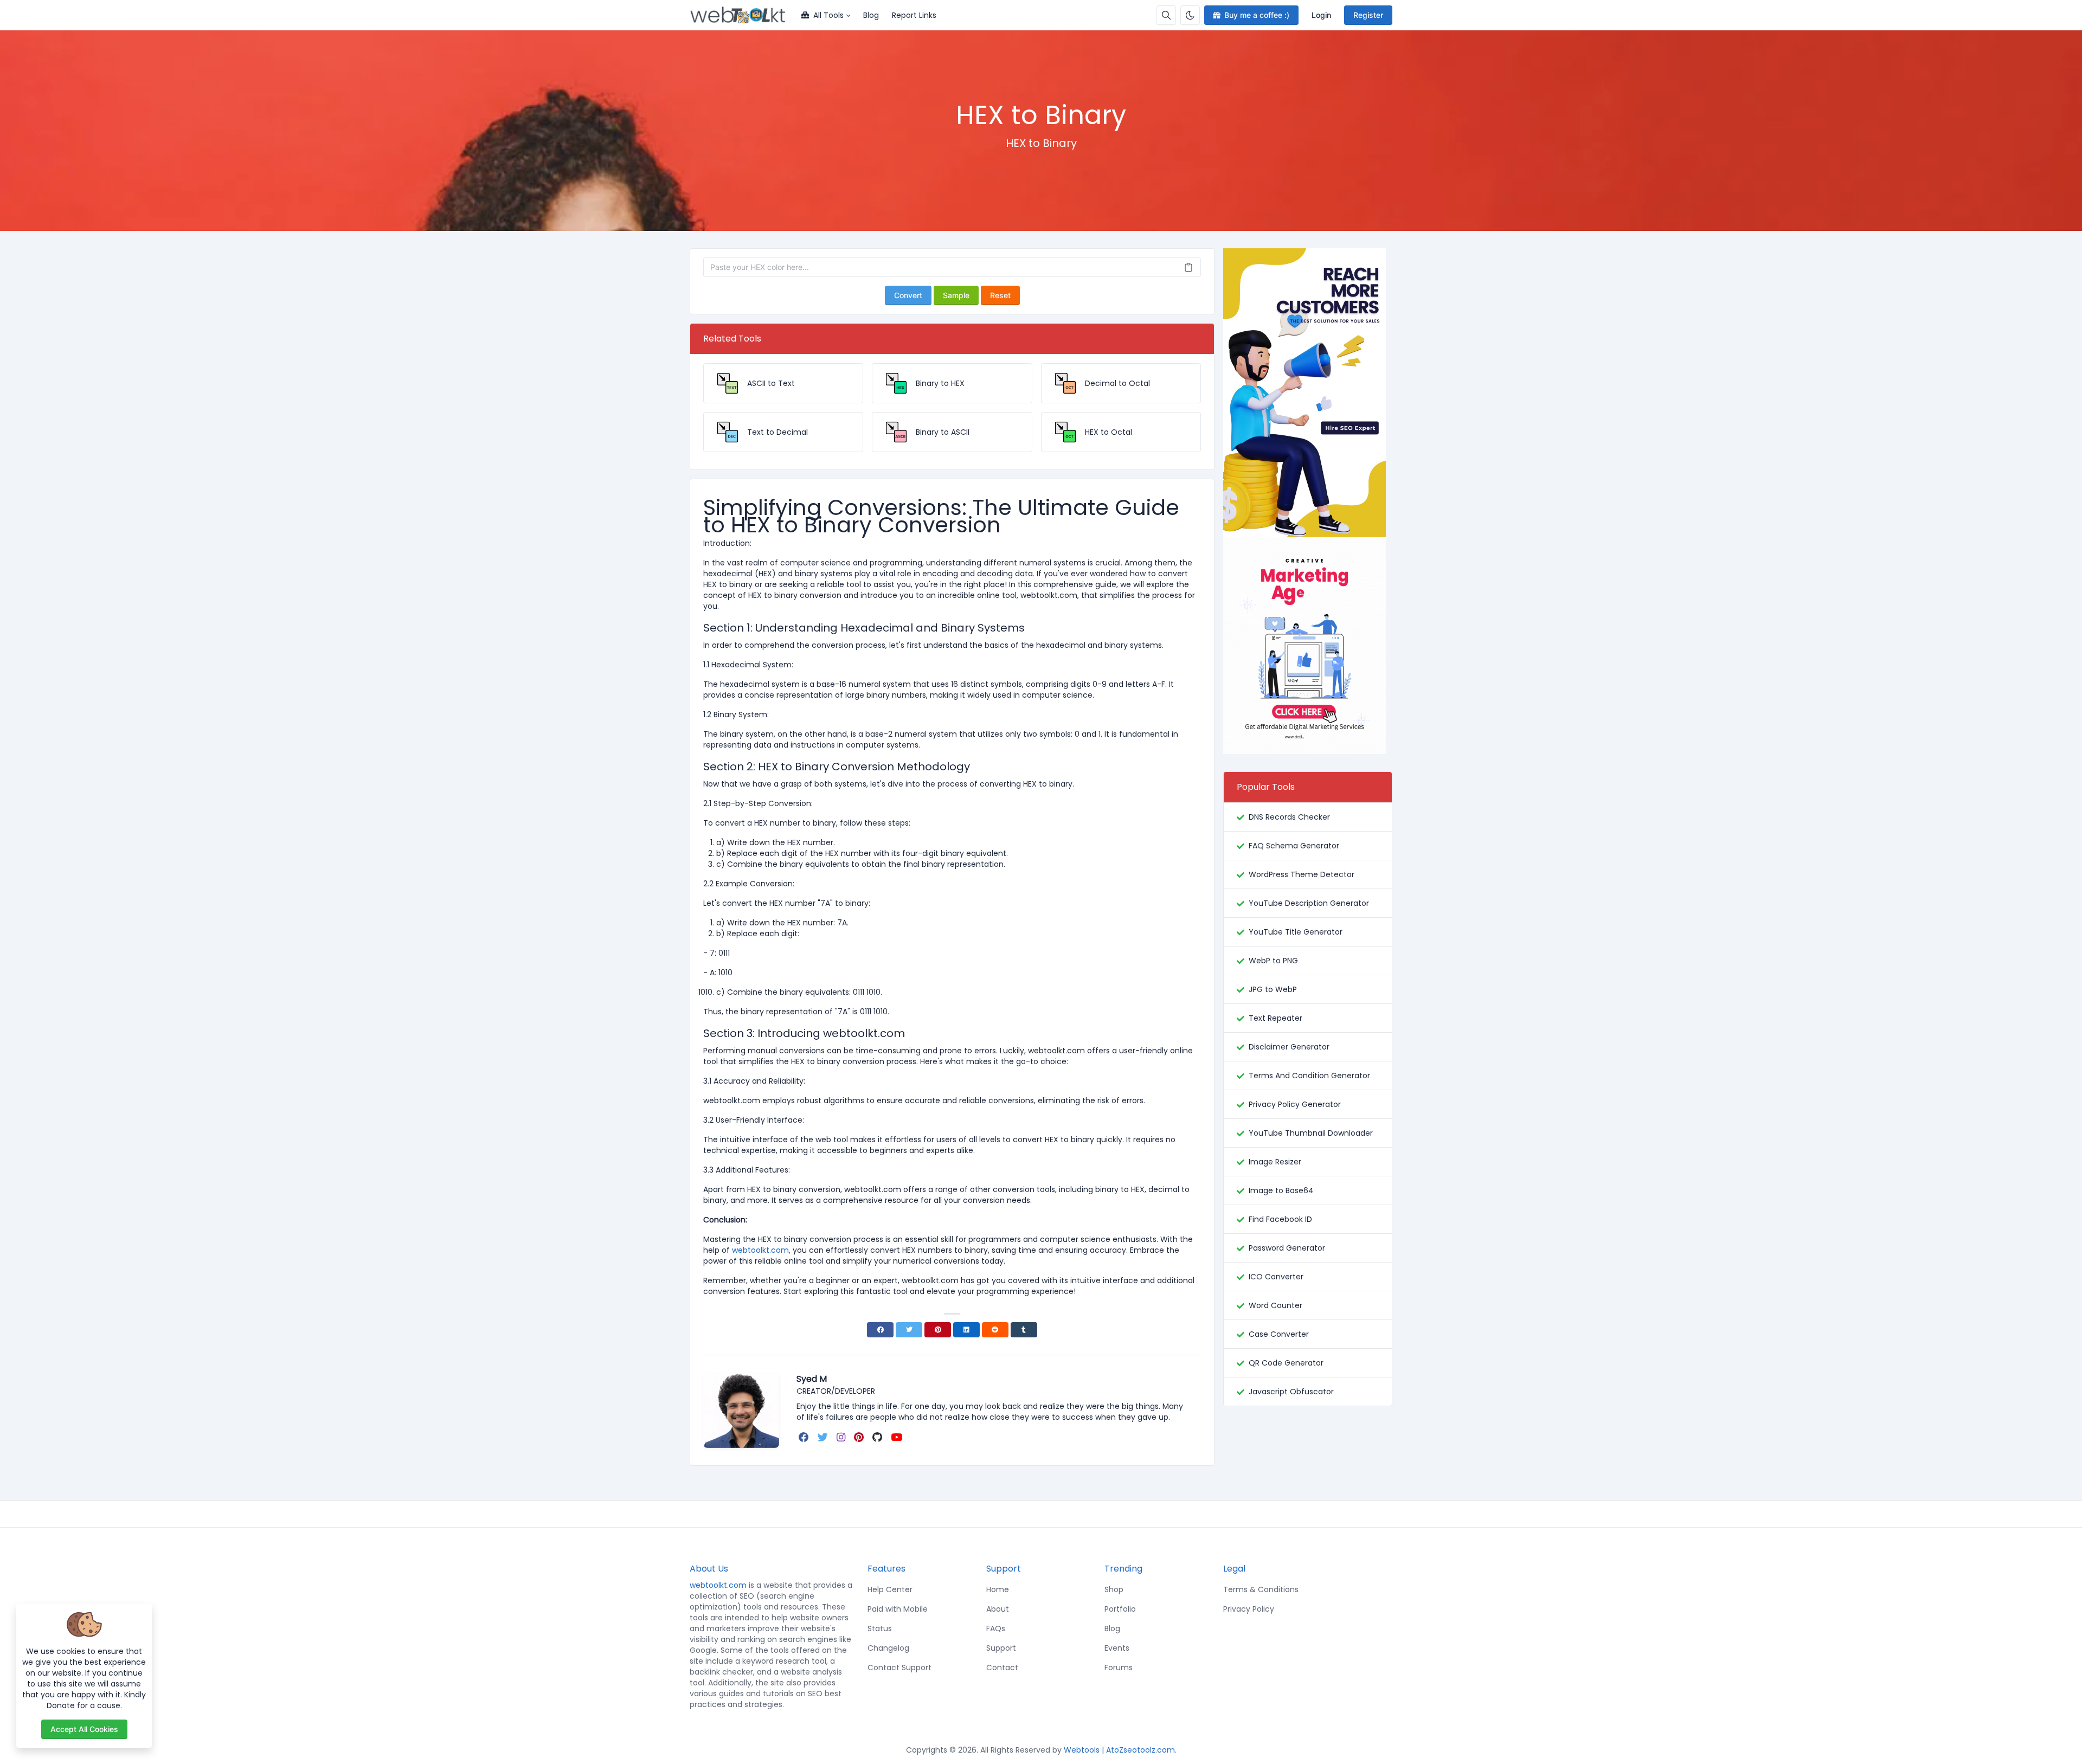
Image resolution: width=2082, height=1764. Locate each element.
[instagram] (842, 1437)
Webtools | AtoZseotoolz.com (1119, 1750)
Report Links (914, 15)
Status (880, 1628)
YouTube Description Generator (1309, 903)
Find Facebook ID (1280, 1219)
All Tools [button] (828, 15)
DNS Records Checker (1289, 817)
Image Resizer (1275, 1162)
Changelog (888, 1648)
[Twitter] (909, 1330)
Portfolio (1120, 1609)
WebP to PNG (1273, 961)
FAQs (996, 1628)
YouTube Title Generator (1296, 932)
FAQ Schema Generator (1294, 846)
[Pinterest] (938, 1330)
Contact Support (899, 1668)
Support (1001, 1648)
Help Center (890, 1589)
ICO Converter (1276, 1277)
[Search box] (1166, 15)
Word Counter (1275, 1305)
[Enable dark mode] (1190, 15)
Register (1368, 15)
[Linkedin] (966, 1330)
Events (1117, 1648)
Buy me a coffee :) (1257, 15)
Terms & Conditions (1261, 1589)
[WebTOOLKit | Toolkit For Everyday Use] (742, 15)
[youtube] (898, 1437)
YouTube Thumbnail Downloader (1311, 1133)
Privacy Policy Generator (1295, 1104)
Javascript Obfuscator (1291, 1392)
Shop (1114, 1589)
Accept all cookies (84, 1729)
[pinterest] (860, 1437)
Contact (1002, 1668)
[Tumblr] (1024, 1330)
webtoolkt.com (718, 1585)
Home (998, 1589)
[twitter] (824, 1437)
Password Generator (1287, 1248)
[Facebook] (880, 1330)
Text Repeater (1275, 1018)
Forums (1119, 1668)
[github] (878, 1437)
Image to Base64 (1281, 1190)
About (998, 1609)
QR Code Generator (1286, 1363)
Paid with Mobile (898, 1609)
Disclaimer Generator (1289, 1047)
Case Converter (1279, 1334)
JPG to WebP (1273, 989)
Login (1321, 15)
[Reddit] (995, 1330)
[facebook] (805, 1437)
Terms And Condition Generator (1309, 1076)
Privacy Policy (1249, 1609)
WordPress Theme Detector (1302, 874)
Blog (871, 15)
